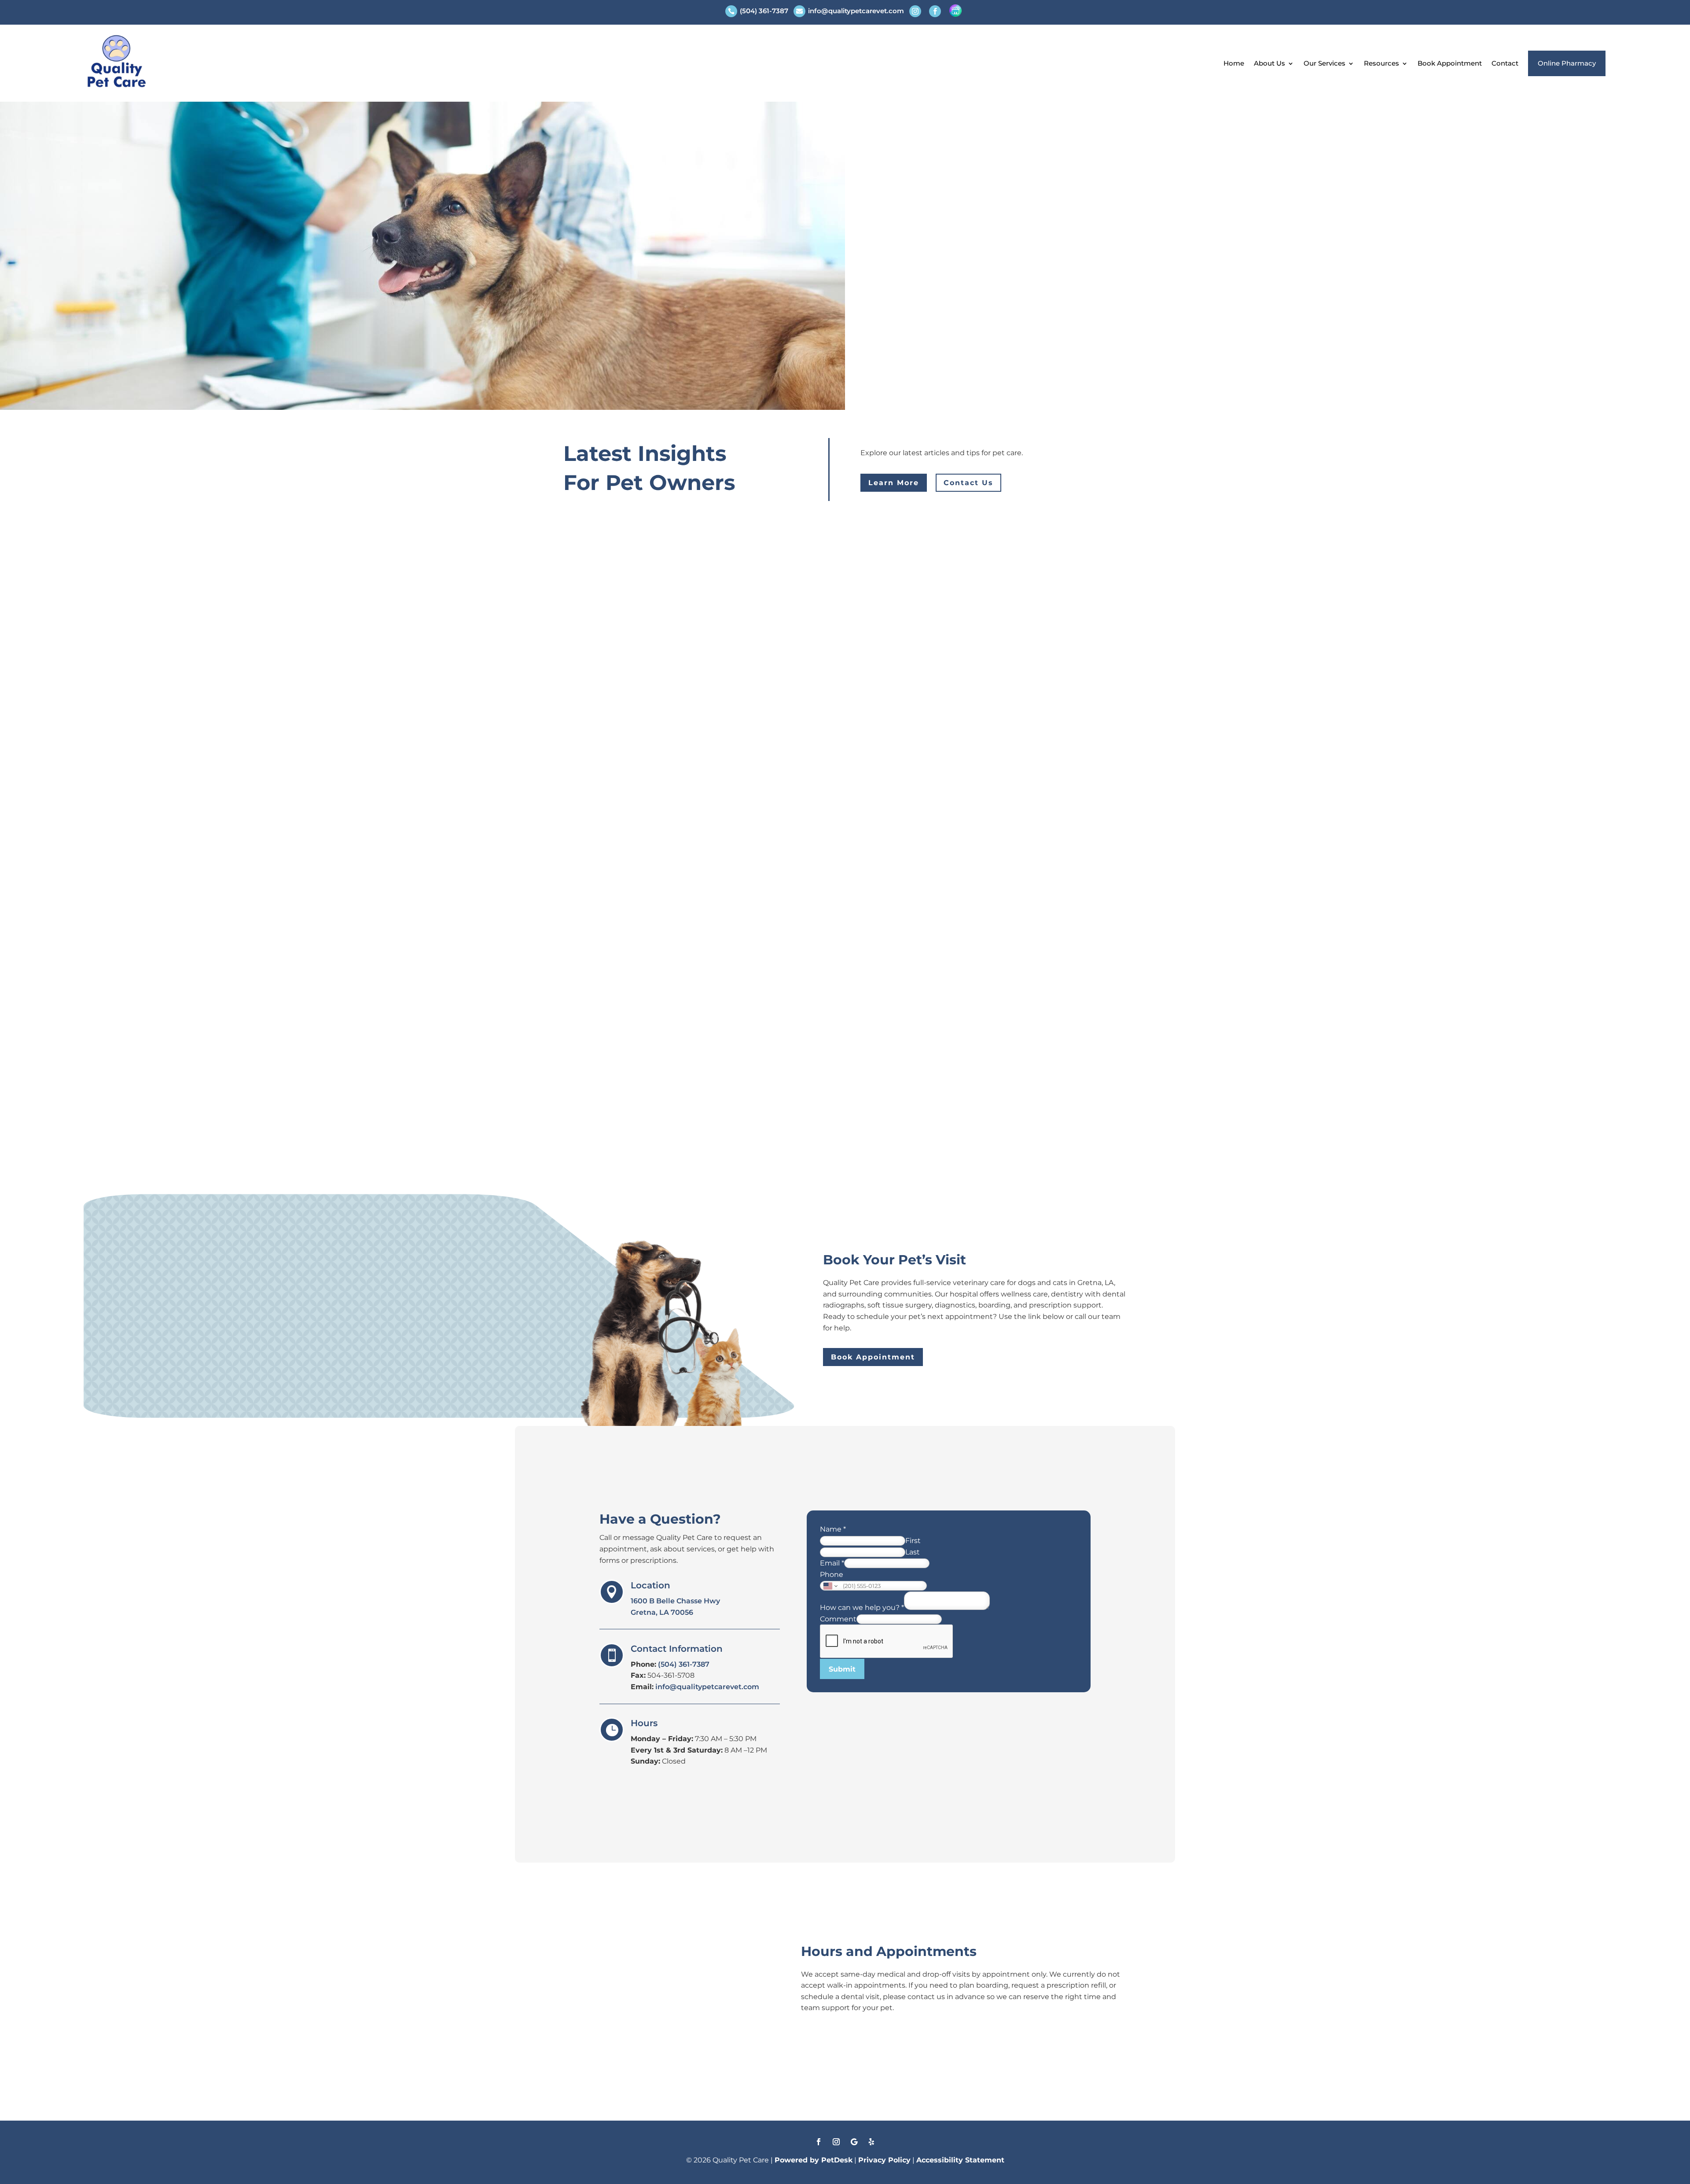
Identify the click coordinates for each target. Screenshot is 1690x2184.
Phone (832, 1574)
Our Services (1324, 63)
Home (1234, 63)
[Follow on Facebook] (819, 2142)
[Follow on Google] (854, 2142)
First (913, 1541)
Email (832, 1563)
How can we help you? (862, 1608)
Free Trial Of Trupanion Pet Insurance (675, 670)
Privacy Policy (884, 2160)
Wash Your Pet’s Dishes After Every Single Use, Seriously (727, 573)
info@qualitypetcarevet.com (707, 1687)
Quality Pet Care (613, 589)
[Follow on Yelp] (871, 2142)
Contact (1505, 63)
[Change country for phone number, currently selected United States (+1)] (830, 1586)
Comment (838, 1619)
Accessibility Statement (960, 2160)
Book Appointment (1450, 63)
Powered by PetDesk (814, 2160)
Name (833, 1529)
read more (591, 614)
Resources (1381, 63)
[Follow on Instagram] (836, 2142)
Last (913, 1552)
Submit (842, 1669)
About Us (1269, 63)
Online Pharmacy (1567, 63)
